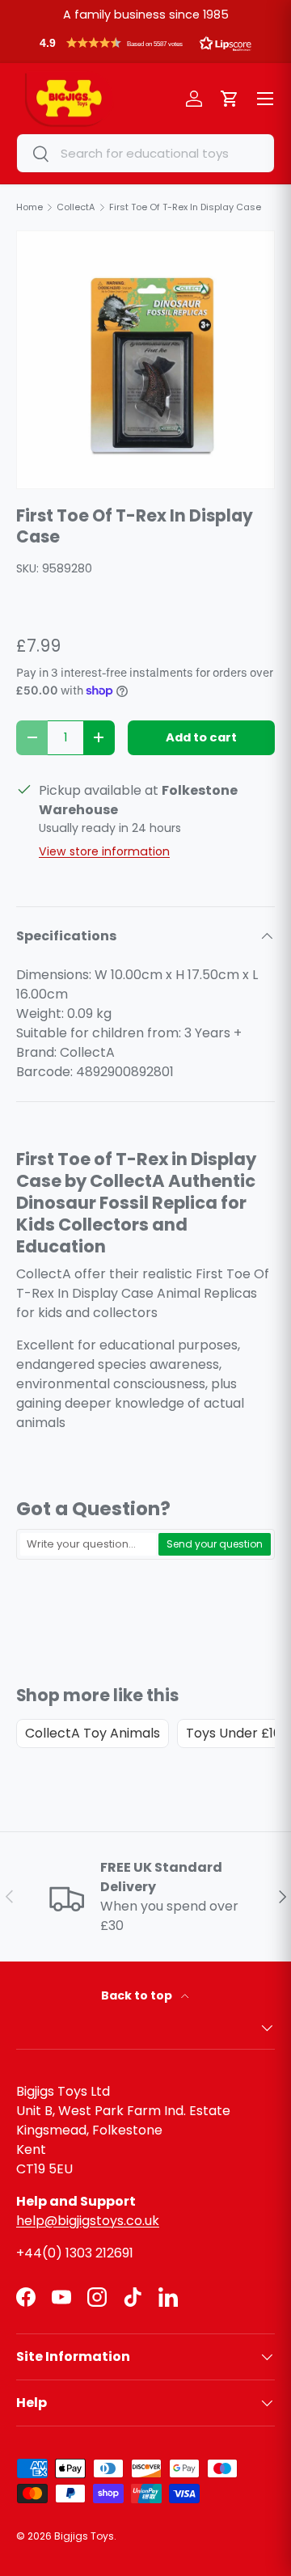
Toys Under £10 (234, 1733)
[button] (145, 47)
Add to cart (201, 737)
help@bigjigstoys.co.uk (88, 2221)
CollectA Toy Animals (93, 1733)
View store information (104, 851)
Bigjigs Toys (84, 2536)
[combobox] (145, 153)
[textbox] (88, 1544)
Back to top (138, 1995)
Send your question (215, 1544)
